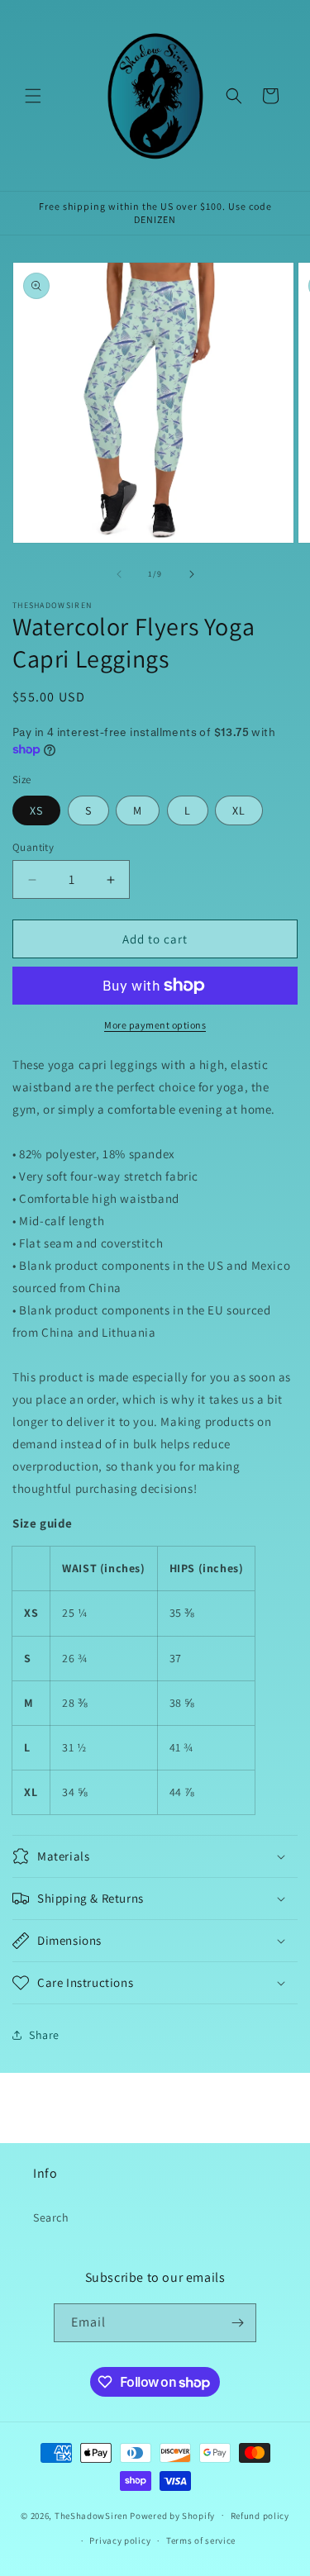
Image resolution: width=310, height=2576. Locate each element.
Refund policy (260, 2516)
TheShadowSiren (91, 2515)
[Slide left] (119, 574)
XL (239, 810)
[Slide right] (192, 574)
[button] (33, 96)
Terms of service (201, 2540)
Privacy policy (120, 2540)
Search (51, 2217)
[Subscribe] (237, 2323)
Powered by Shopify (172, 2515)
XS (36, 810)
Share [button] (44, 2035)
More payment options (155, 1025)
